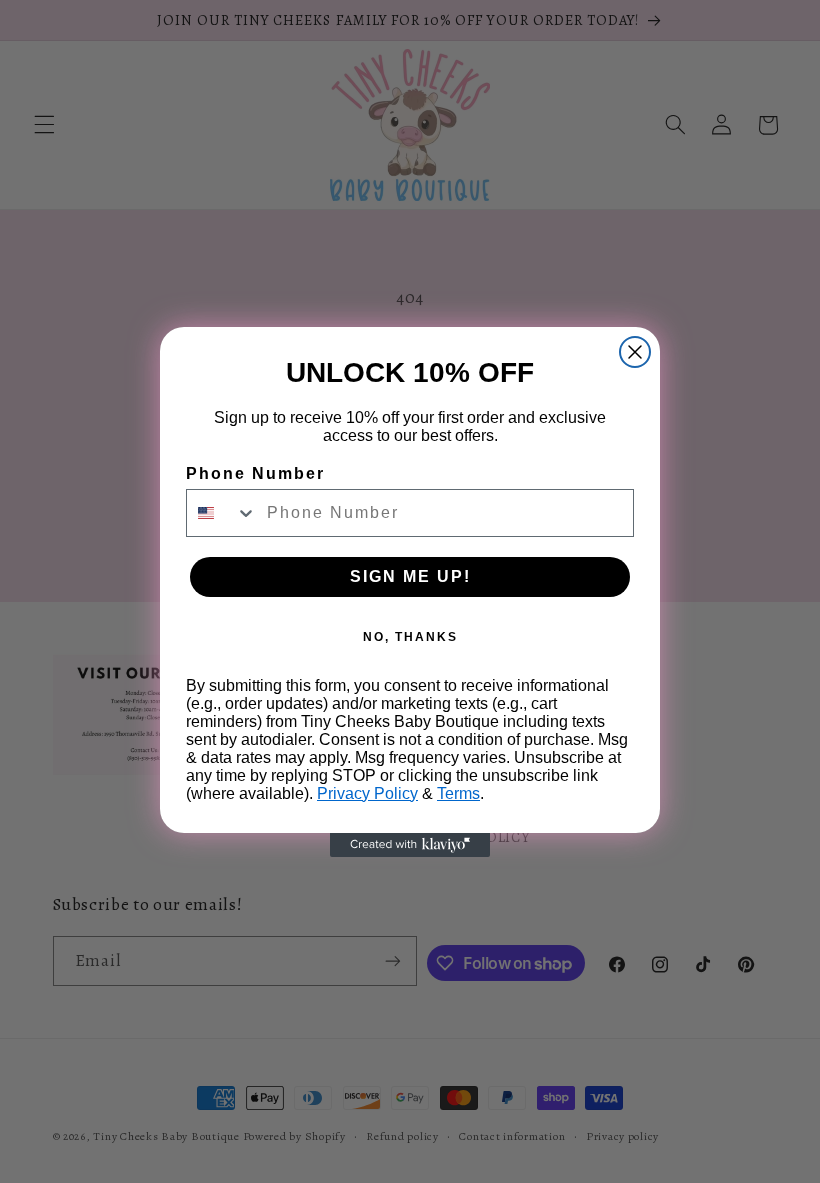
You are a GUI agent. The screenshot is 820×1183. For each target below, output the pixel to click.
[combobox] (222, 513)
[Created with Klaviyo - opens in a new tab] (410, 845)
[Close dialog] (635, 352)
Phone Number (255, 473)
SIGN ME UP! (410, 576)
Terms (458, 793)
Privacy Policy (367, 793)
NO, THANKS (410, 637)
